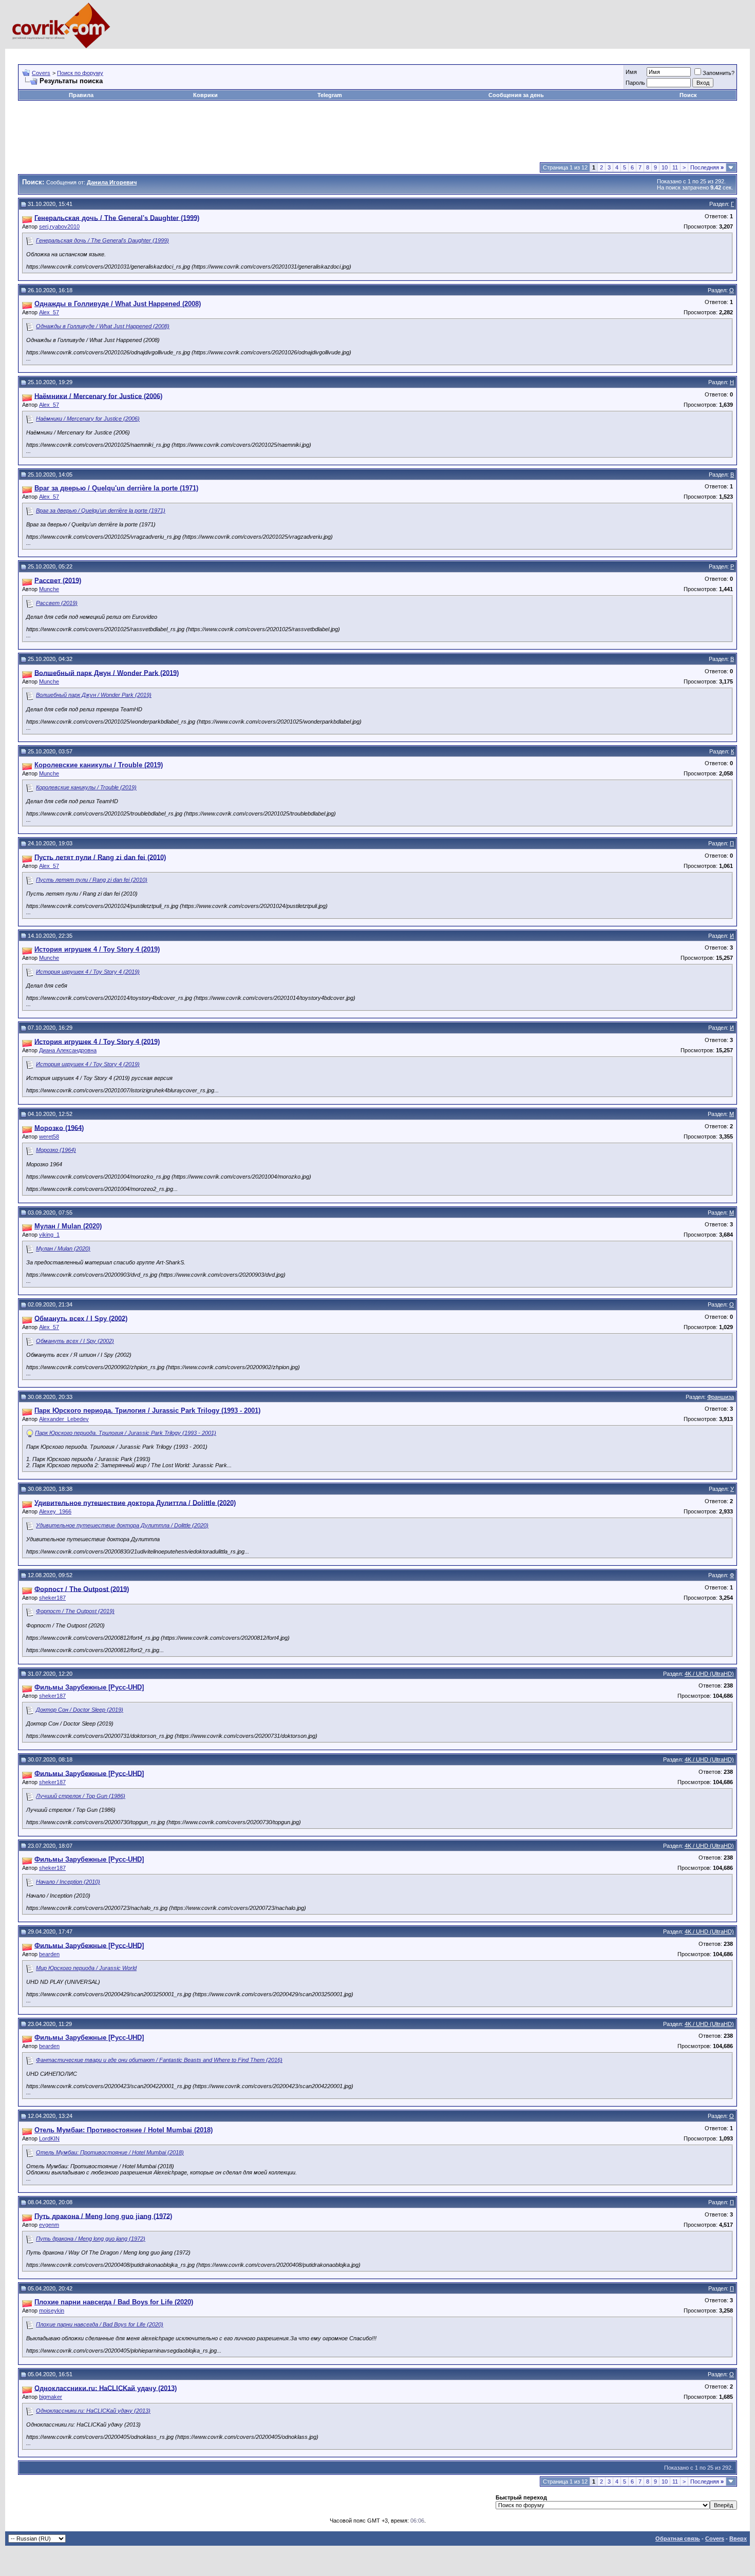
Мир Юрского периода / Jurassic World (86, 1968)
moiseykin (52, 2310)
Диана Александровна (68, 1050)
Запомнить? (719, 73)
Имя (631, 72)
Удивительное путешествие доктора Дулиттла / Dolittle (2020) (122, 1525)
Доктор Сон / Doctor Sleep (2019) (80, 1710)
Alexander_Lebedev (64, 1419)
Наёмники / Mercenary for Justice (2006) (88, 419)
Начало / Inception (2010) (68, 1882)
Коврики (205, 95)
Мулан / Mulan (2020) (63, 1248)
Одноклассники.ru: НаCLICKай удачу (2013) (93, 2411)
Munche (49, 589)
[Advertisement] (205, 53)
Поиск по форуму (80, 73)
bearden (49, 1954)
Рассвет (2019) (57, 603)
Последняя (707, 167)
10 (665, 167)
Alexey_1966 (55, 1511)
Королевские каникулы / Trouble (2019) (86, 787)
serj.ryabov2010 (59, 226)
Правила (81, 95)
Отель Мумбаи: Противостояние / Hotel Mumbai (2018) (110, 2152)
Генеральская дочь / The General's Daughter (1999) (102, 240)
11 (675, 167)
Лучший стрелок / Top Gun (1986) (81, 1796)
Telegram (330, 95)
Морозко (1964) (56, 1150)
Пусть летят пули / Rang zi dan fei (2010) (92, 880)
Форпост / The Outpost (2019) (75, 1611)
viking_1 (49, 1235)
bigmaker (51, 2397)
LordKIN (49, 2138)
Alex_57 (49, 312)
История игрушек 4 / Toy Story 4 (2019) (88, 972)
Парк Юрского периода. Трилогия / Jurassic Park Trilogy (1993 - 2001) (126, 1433)
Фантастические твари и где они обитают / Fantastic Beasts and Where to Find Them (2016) (159, 2060)
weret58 (49, 1137)
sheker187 (52, 1598)
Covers (41, 73)
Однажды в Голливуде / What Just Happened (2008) (103, 326)
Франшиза (721, 1397)
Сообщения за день (516, 95)
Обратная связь (678, 2539)
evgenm (49, 2225)
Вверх (738, 2539)
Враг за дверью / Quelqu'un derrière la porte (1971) (101, 510)
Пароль (635, 83)
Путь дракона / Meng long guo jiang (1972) (91, 2239)
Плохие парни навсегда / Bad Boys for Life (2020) (100, 2324)
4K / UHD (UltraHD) (709, 1674)
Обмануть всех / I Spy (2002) (75, 1341)
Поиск (688, 95)
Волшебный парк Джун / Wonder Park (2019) (94, 695)
